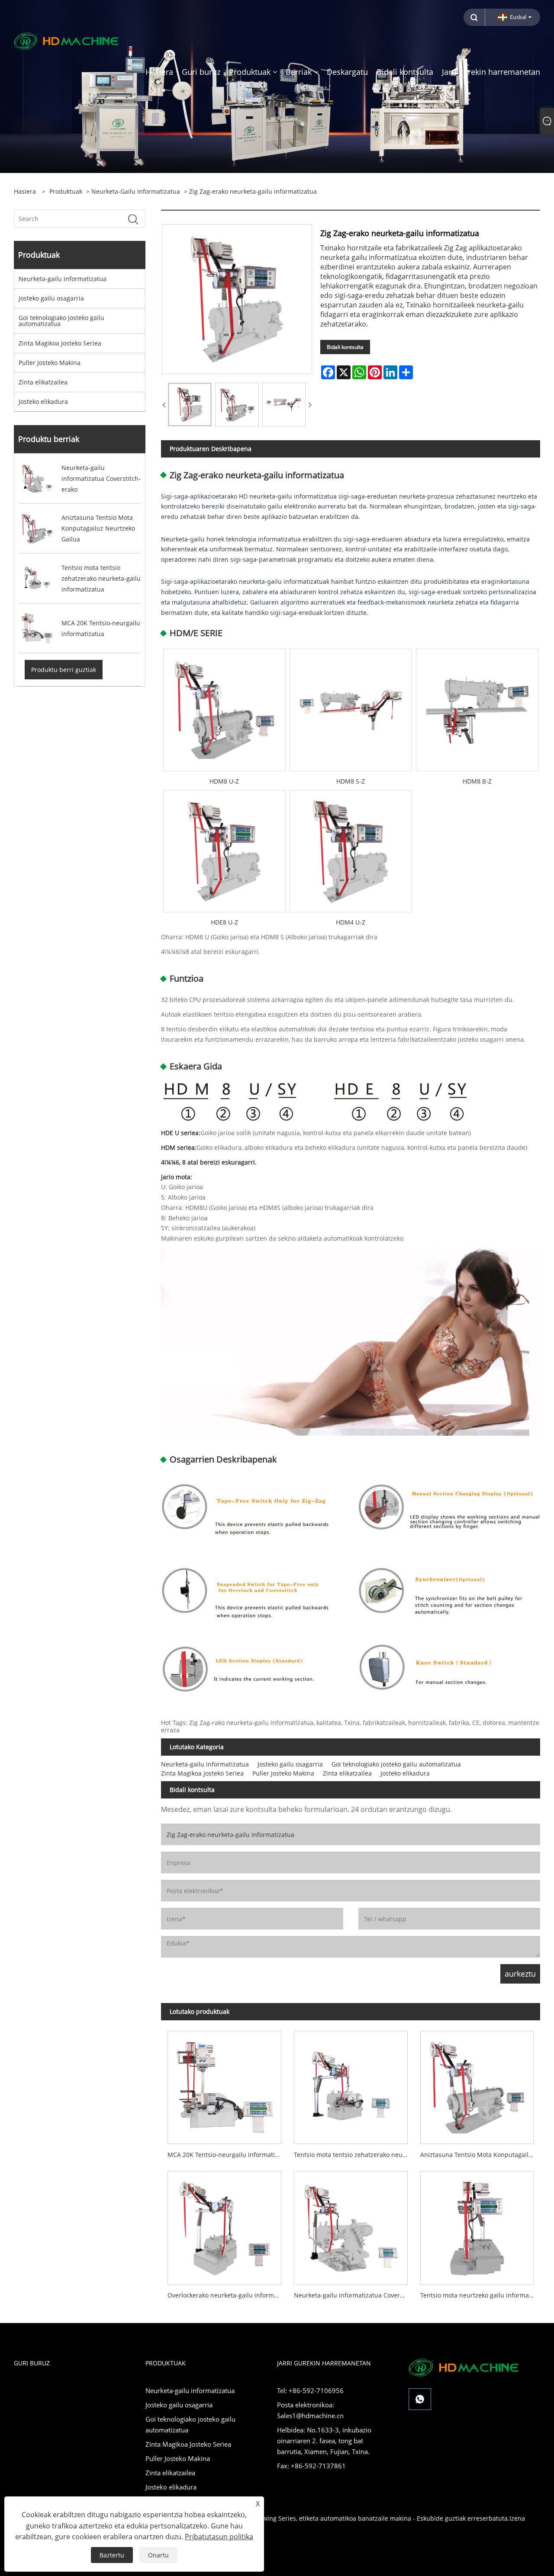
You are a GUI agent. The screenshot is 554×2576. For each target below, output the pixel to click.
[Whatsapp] (420, 2399)
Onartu (158, 2555)
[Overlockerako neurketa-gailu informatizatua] (224, 2225)
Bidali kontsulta (345, 347)
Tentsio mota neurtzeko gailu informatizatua (480, 2295)
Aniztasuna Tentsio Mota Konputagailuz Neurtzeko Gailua (480, 2155)
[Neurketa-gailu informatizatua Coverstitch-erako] (351, 2225)
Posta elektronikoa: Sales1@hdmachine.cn (310, 2410)
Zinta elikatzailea (43, 382)
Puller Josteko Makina (50, 363)
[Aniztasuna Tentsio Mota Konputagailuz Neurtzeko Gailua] (477, 2084)
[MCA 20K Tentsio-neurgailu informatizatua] (224, 2084)
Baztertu (112, 2555)
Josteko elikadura (43, 402)
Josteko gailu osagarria (51, 298)
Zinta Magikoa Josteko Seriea (60, 343)
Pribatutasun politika (219, 2537)
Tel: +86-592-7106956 (310, 2390)
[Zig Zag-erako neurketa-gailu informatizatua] (190, 405)
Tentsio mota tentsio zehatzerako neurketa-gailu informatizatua (354, 2155)
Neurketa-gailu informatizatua (136, 191)
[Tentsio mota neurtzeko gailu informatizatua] (477, 2225)
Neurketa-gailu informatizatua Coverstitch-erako (354, 2295)
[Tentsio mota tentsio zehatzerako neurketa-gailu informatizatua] (351, 2084)
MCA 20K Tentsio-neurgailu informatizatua (227, 2155)
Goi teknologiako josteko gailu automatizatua (61, 321)
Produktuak (66, 191)
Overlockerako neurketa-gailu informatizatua (227, 2295)
